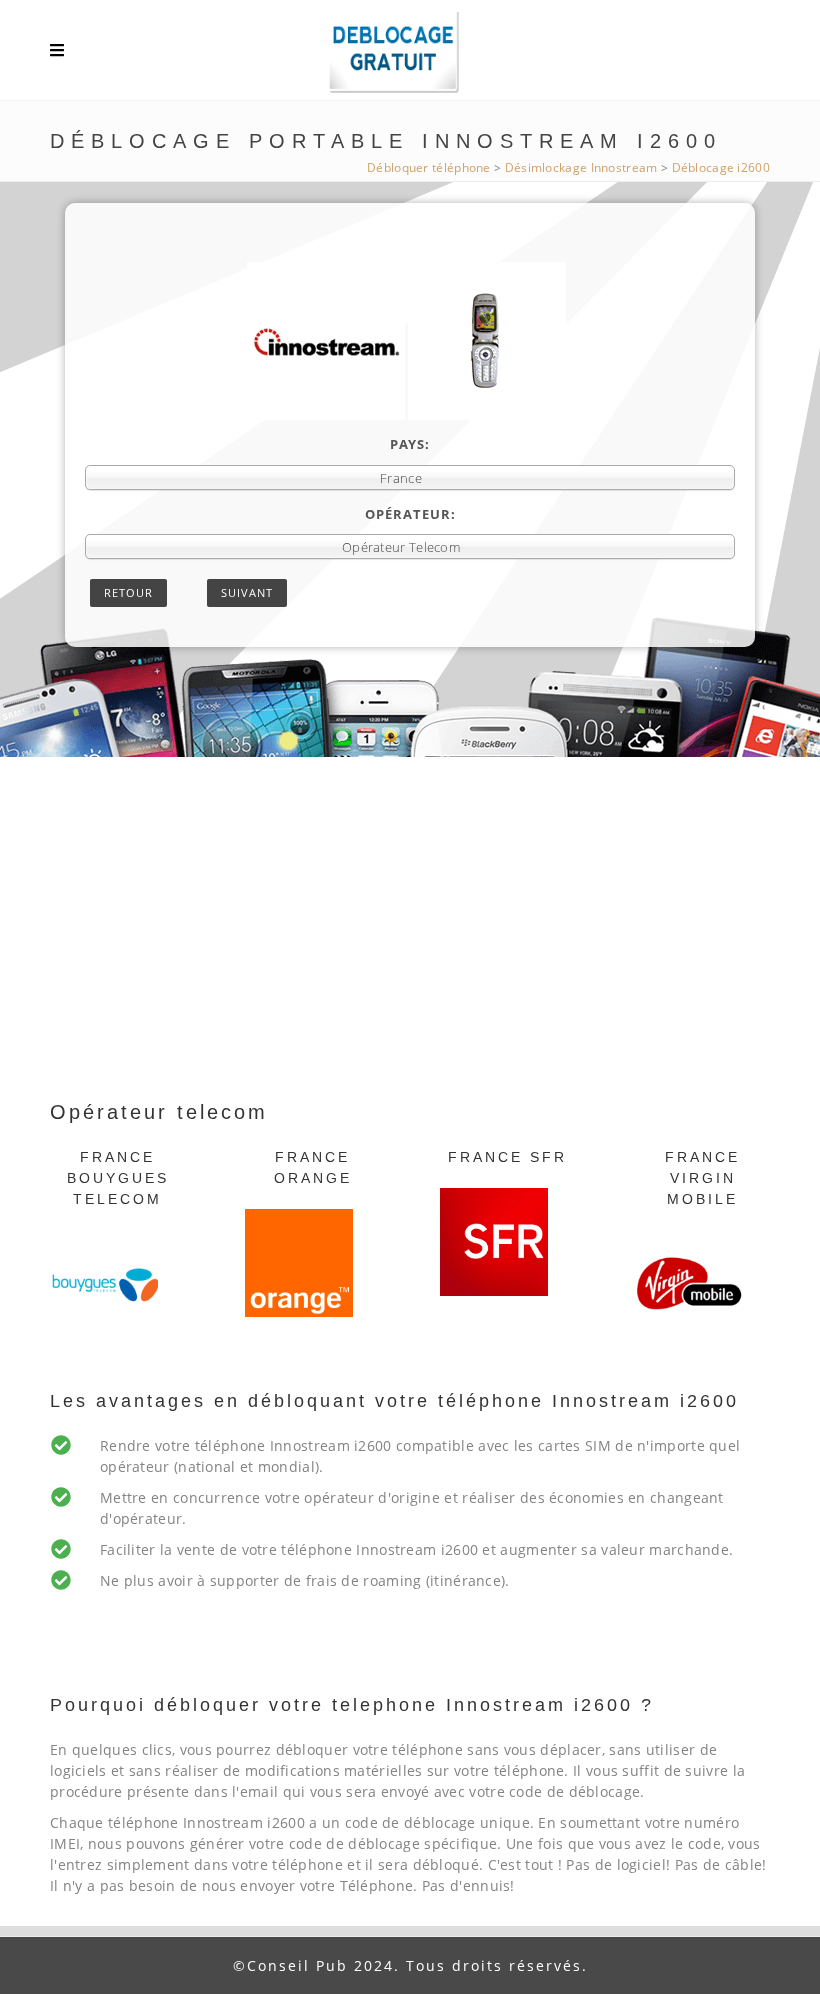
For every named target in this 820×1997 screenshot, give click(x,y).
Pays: (410, 444)
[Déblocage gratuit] (410, 55)
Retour (128, 592)
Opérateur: (410, 514)
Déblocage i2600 (721, 167)
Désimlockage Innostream (581, 167)
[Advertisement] (410, 947)
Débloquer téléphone (429, 167)
